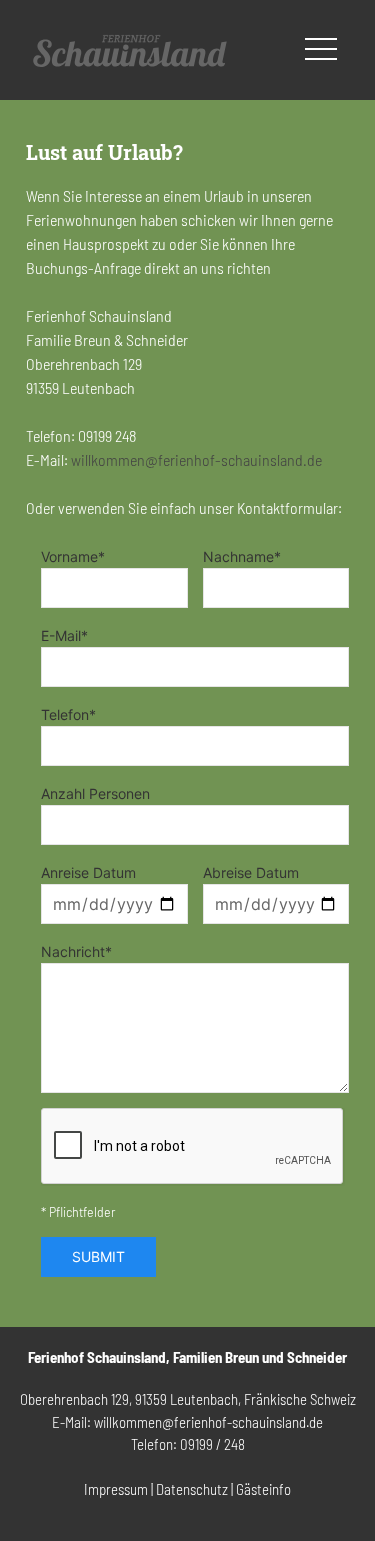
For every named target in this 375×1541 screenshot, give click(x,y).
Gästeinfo (263, 1489)
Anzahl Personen (95, 793)
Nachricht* (76, 951)
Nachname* (242, 556)
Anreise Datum (88, 872)
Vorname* (73, 556)
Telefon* (68, 714)
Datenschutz (192, 1489)
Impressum (116, 1489)
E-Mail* (64, 635)
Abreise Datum (251, 872)
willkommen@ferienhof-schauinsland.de (196, 459)
